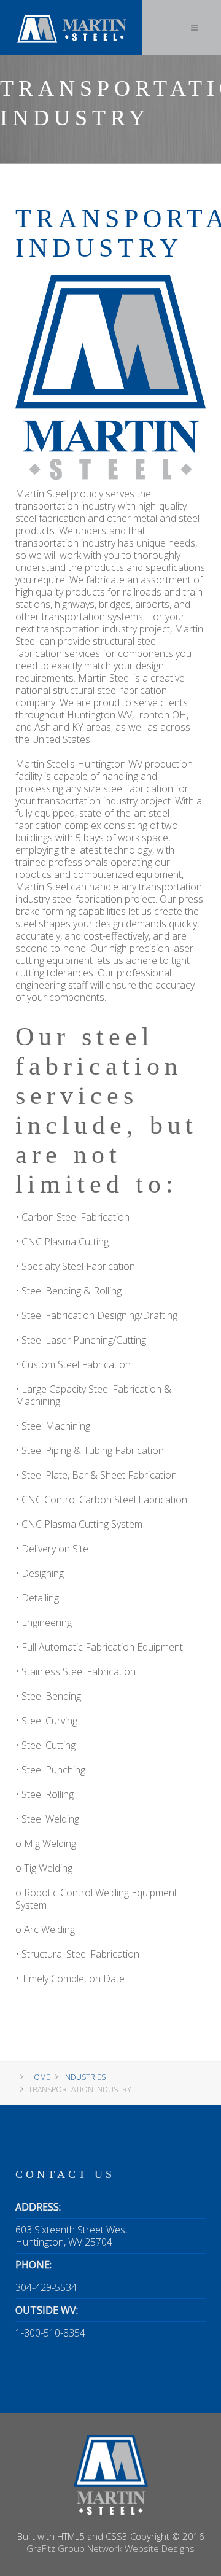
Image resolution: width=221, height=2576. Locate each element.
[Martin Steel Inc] (71, 15)
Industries (84, 2077)
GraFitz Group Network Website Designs (110, 2548)
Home (39, 2077)
